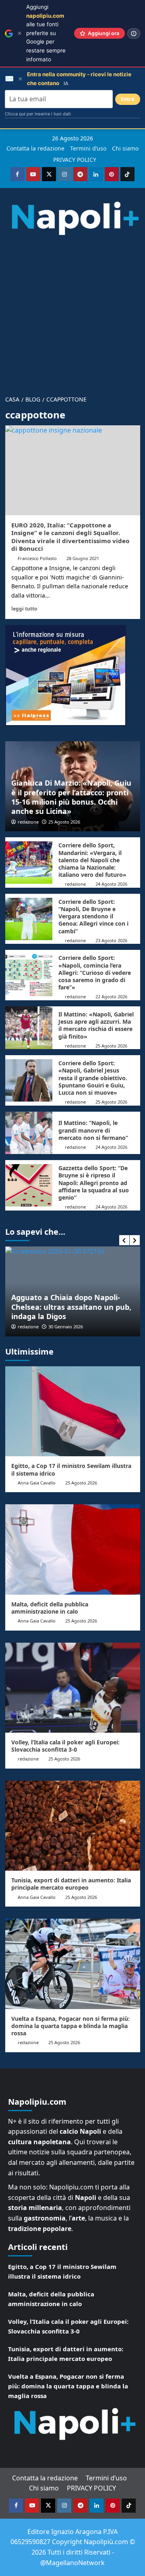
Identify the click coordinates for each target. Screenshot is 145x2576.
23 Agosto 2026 (111, 940)
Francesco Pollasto (37, 558)
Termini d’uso (88, 148)
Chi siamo (125, 148)
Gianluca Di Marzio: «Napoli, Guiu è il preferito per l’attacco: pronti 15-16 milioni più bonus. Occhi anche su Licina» (71, 797)
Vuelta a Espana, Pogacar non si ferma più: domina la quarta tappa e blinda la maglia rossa (70, 2026)
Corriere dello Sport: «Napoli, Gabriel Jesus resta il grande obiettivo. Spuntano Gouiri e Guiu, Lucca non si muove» (93, 1078)
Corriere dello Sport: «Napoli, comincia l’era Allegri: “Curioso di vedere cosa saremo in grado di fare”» (95, 972)
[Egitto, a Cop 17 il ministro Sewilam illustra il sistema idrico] (73, 1411)
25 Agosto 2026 (64, 822)
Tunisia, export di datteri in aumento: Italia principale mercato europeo (71, 1884)
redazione (28, 822)
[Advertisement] (72, 312)
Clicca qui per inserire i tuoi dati (38, 114)
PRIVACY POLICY (75, 160)
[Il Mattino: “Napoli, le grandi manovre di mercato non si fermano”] (29, 1133)
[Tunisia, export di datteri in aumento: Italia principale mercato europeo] (73, 1826)
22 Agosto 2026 (111, 996)
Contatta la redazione (35, 148)
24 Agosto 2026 (111, 884)
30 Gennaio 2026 (66, 1327)
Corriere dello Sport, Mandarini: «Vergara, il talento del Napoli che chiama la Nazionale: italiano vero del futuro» (92, 860)
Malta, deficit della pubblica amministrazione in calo (50, 1608)
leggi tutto (24, 608)
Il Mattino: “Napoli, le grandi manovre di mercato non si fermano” (93, 1130)
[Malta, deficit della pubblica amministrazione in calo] (73, 1549)
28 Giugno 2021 (83, 558)
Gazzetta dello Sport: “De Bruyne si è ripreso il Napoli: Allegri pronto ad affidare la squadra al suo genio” (94, 1183)
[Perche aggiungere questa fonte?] (134, 33)
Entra (128, 99)
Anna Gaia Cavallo (37, 1483)
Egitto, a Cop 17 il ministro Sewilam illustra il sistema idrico (71, 1469)
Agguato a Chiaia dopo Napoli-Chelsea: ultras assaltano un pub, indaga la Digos (71, 1307)
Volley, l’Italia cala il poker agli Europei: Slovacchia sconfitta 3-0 (65, 1746)
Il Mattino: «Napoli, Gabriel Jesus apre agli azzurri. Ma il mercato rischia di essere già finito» (96, 1025)
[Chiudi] (20, 33)
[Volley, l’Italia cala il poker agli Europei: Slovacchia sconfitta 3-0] (73, 1688)
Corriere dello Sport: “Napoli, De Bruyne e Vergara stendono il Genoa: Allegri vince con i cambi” (93, 916)
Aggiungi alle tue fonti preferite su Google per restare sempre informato (46, 33)
